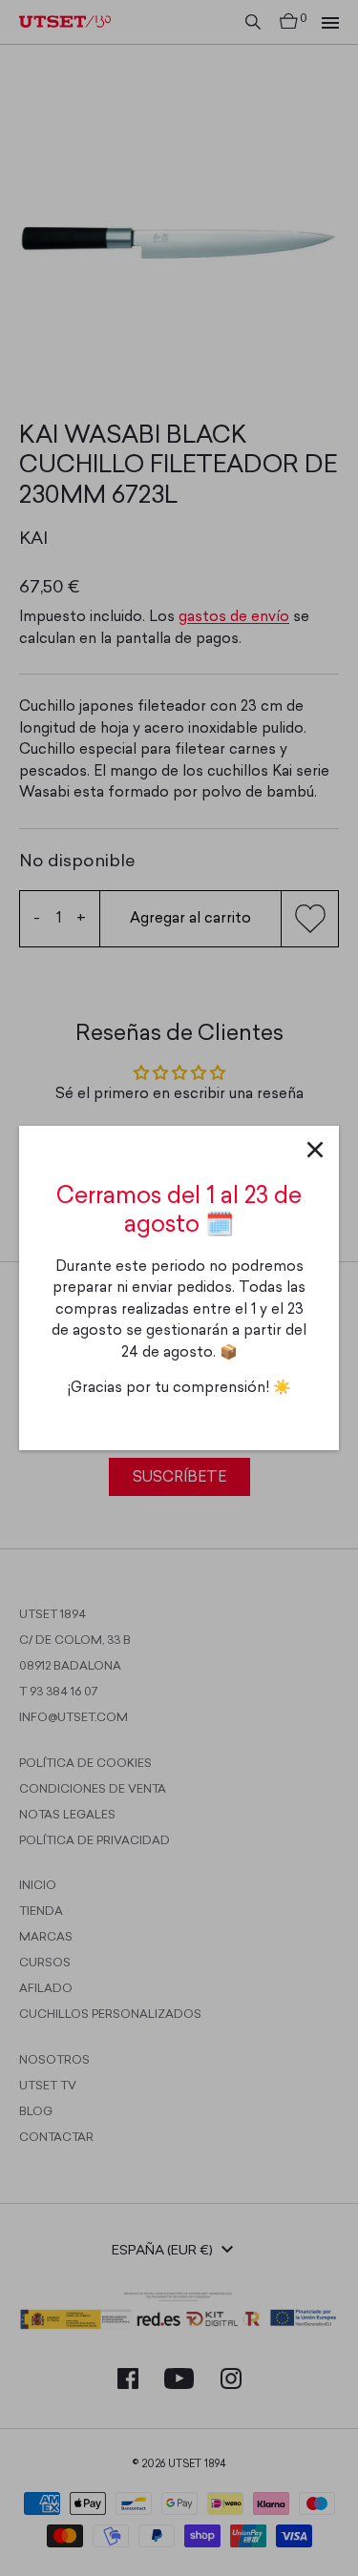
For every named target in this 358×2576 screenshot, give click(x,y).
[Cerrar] (315, 1150)
